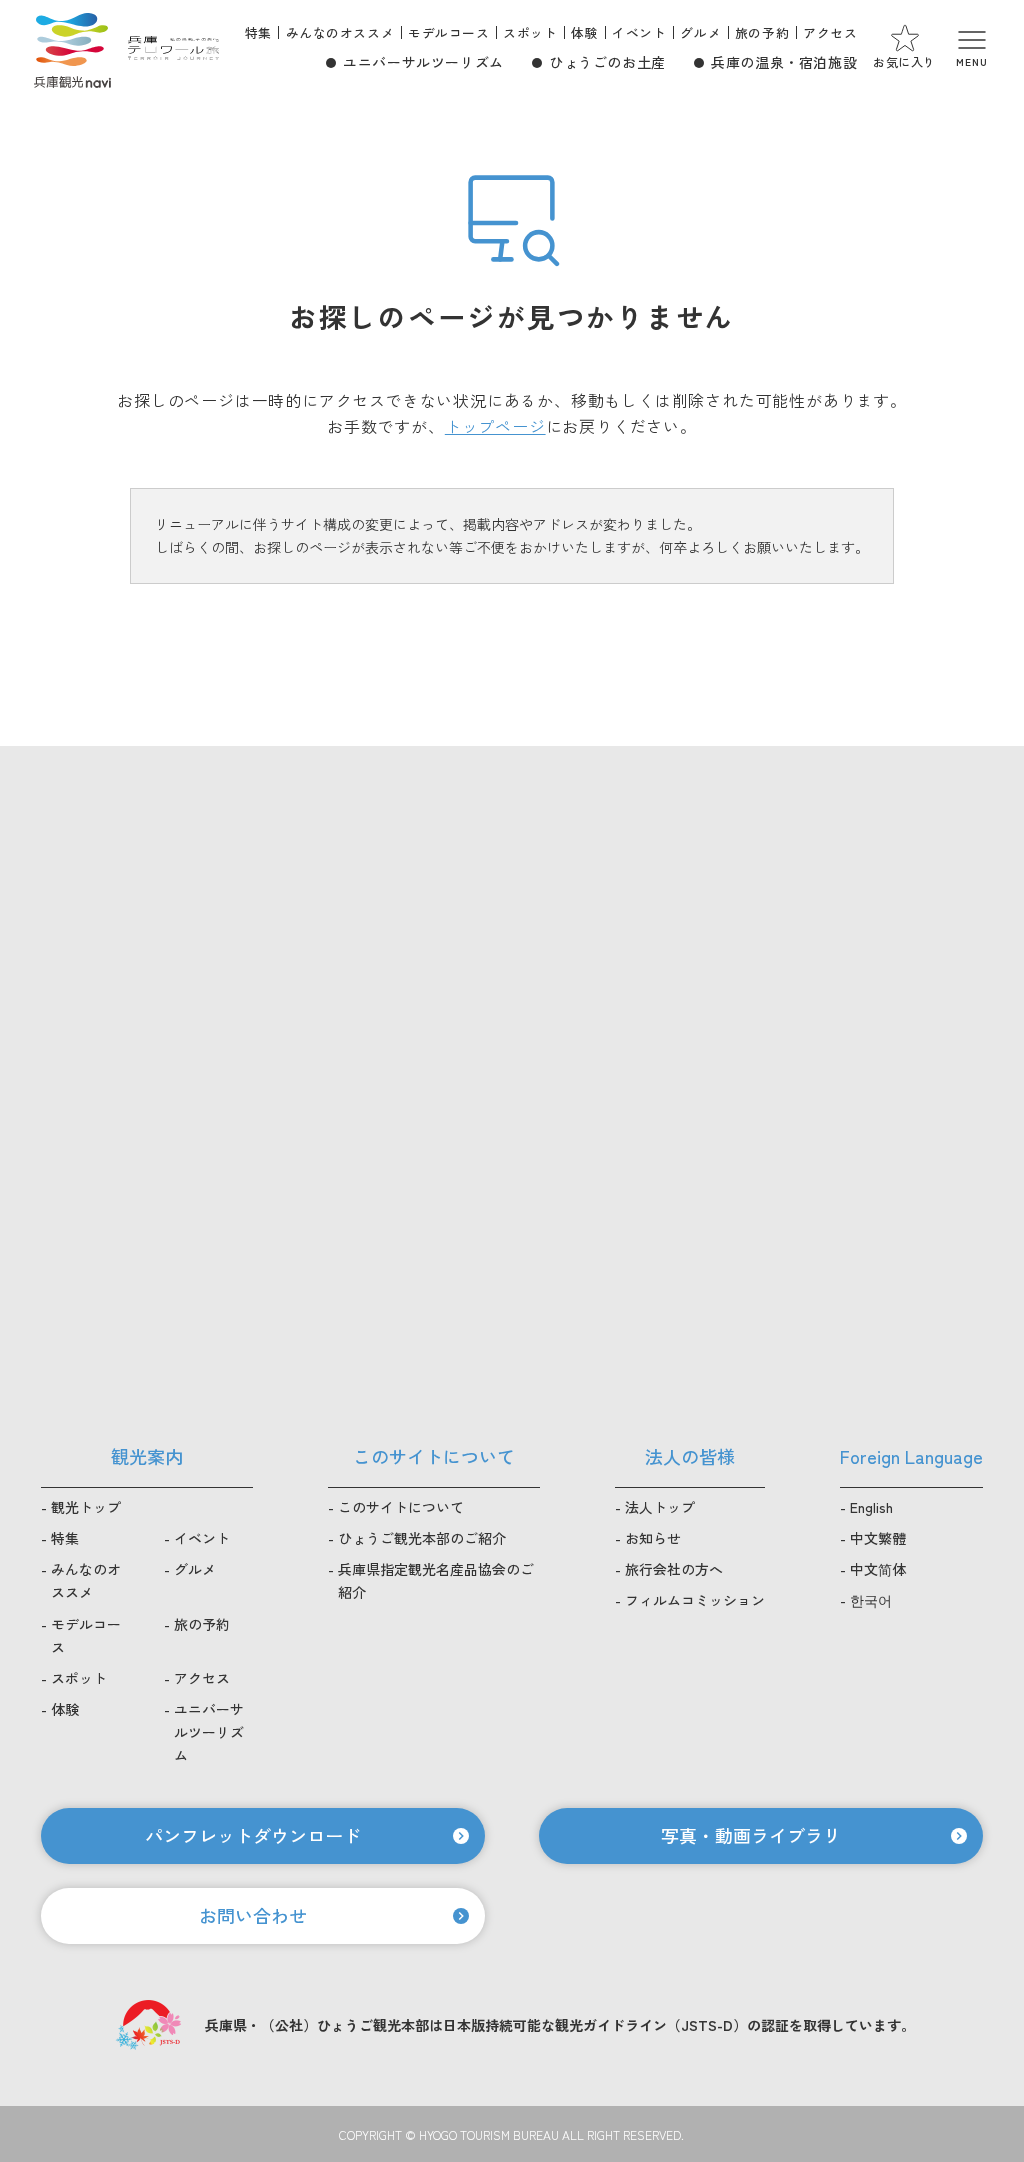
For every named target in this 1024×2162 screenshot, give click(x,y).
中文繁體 (878, 1538)
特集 (258, 32)
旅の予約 (762, 32)
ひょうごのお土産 (607, 62)
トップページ (495, 426)
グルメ (700, 32)
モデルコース (448, 32)
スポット (530, 32)
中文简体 (878, 1569)
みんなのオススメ (340, 32)
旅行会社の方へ (674, 1569)
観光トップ (86, 1507)
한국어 (871, 1600)
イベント (639, 32)
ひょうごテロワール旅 (173, 48)
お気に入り (904, 61)
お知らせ (653, 1538)
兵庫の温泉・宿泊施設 (784, 62)
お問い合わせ (253, 1915)
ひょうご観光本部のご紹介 (422, 1538)
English (871, 1507)
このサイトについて (401, 1507)
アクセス (830, 32)
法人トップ (660, 1507)
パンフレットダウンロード (253, 1835)
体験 (584, 32)
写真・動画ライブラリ (751, 1835)
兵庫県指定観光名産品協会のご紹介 (436, 1580)
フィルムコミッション (695, 1600)
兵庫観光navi (72, 48)
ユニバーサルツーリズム (423, 62)
